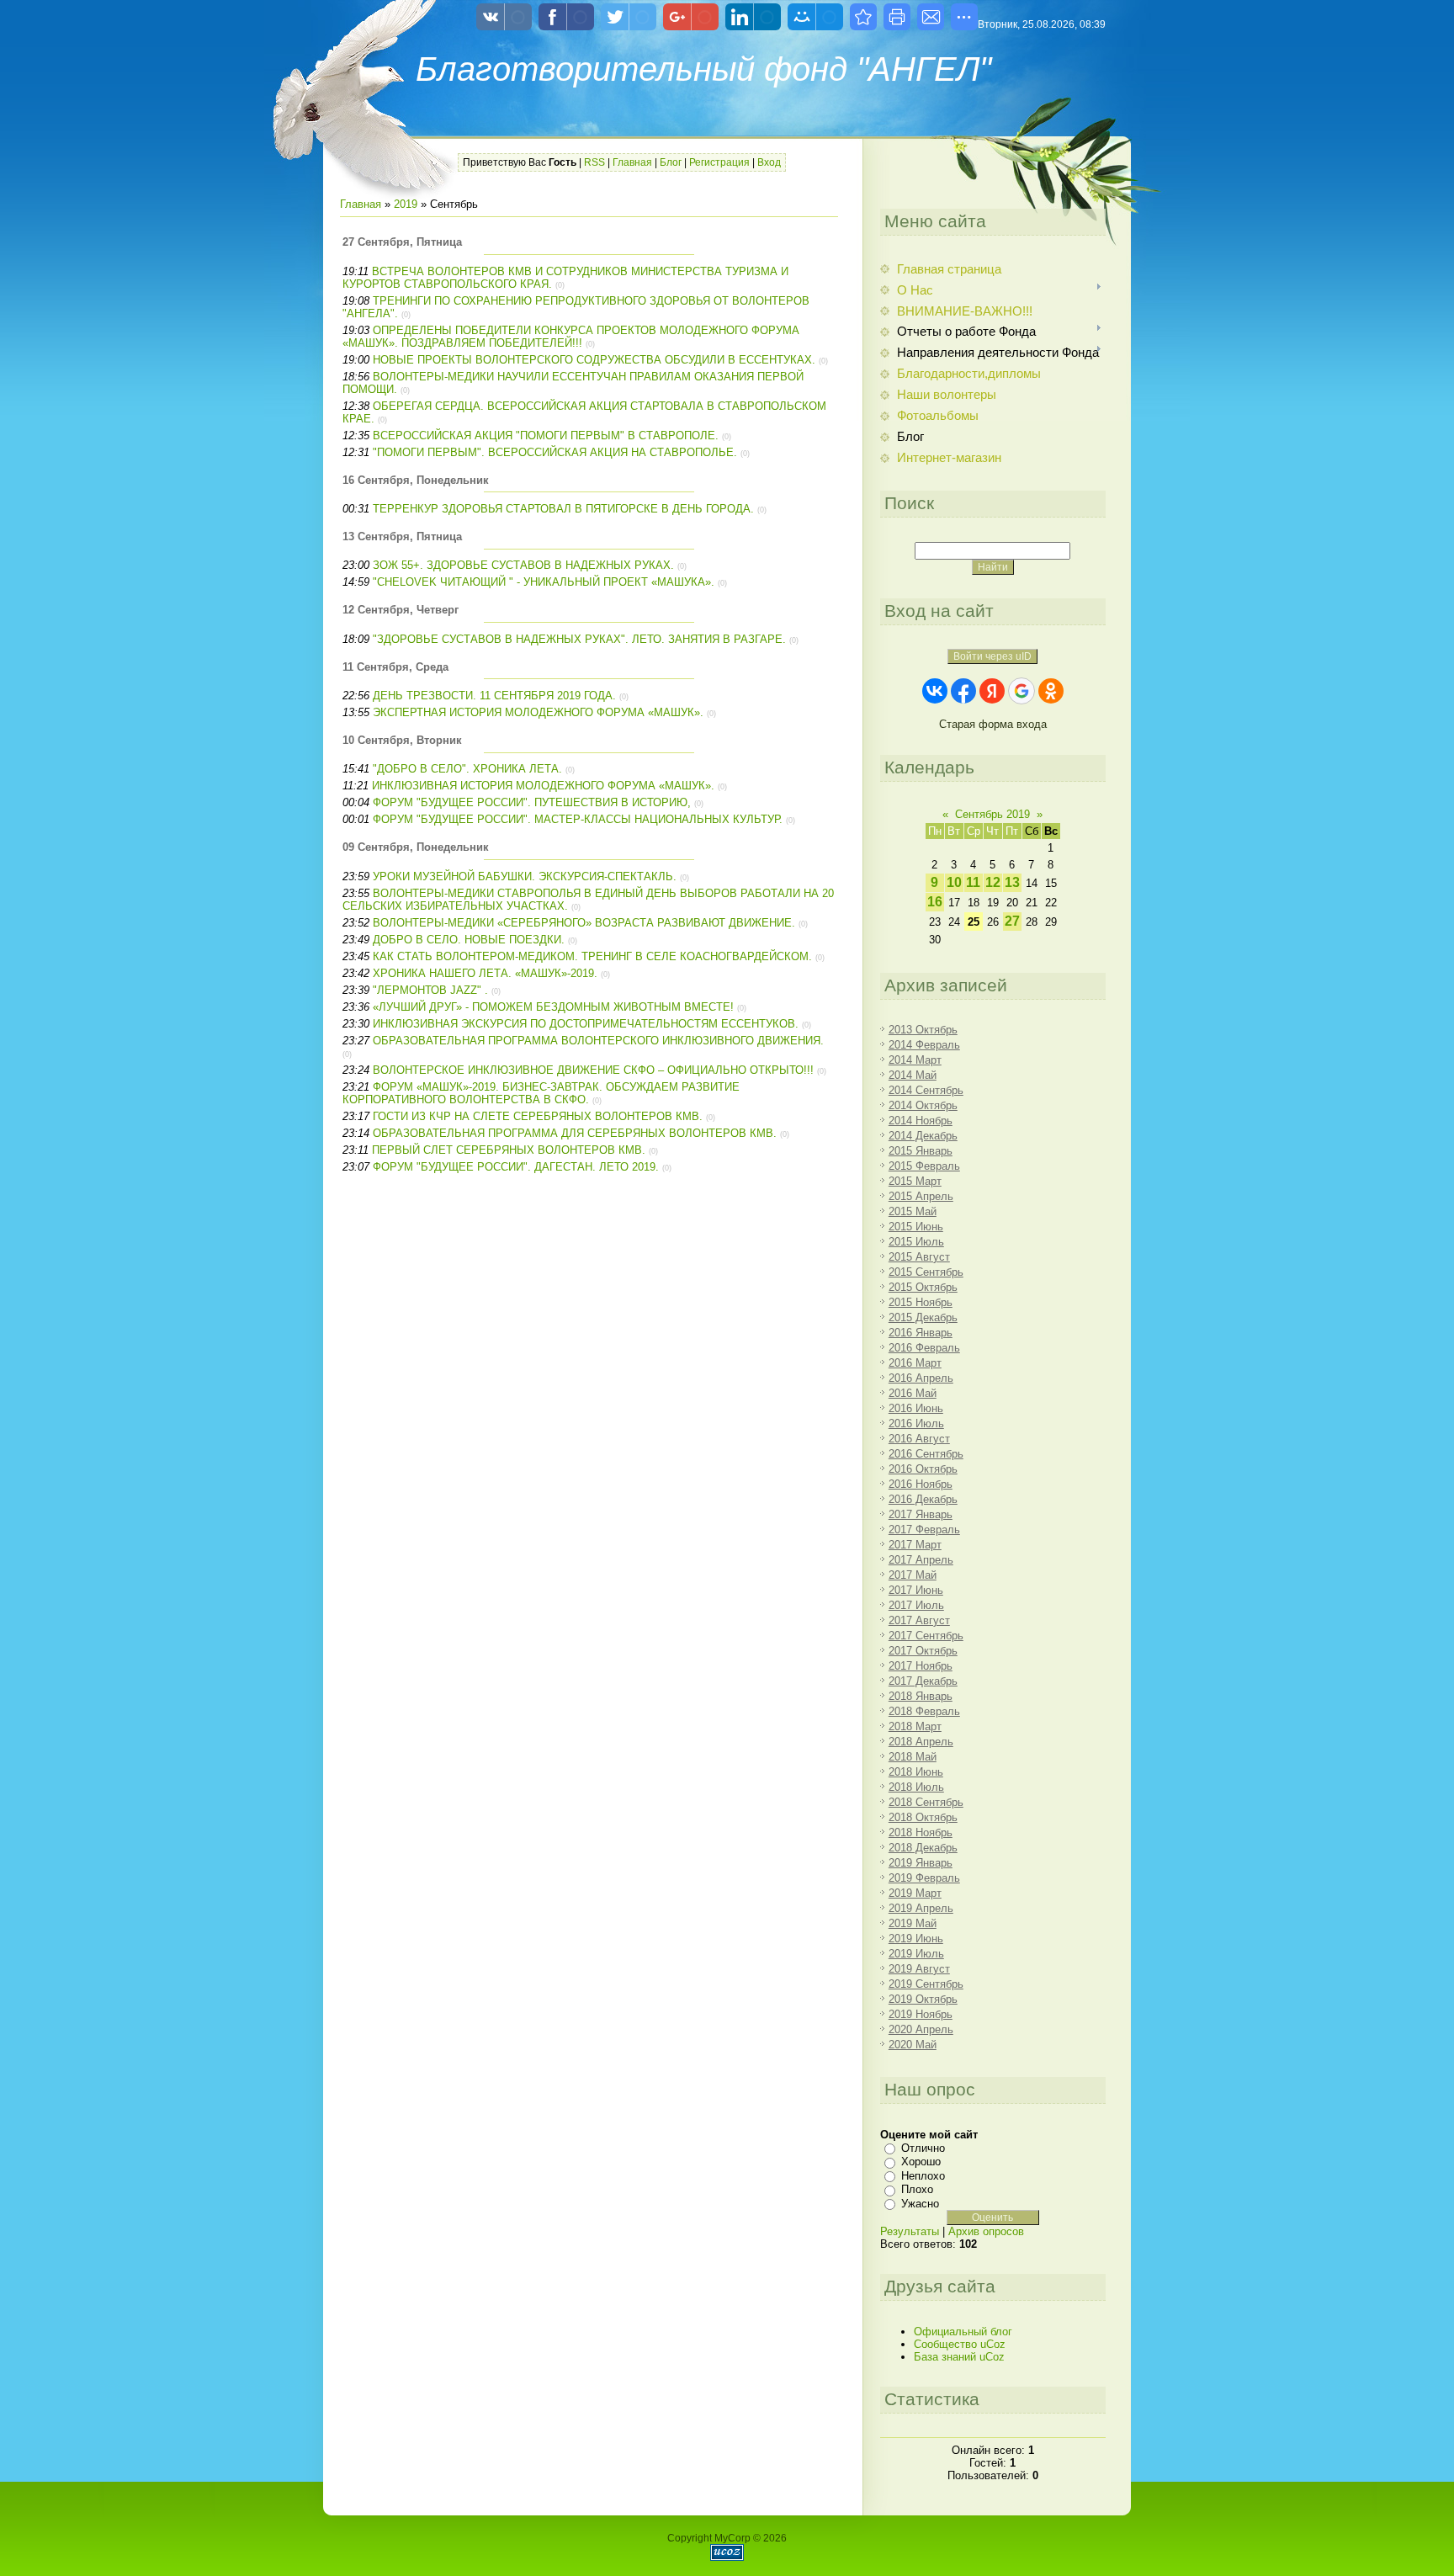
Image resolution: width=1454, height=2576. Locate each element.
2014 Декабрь (923, 1136)
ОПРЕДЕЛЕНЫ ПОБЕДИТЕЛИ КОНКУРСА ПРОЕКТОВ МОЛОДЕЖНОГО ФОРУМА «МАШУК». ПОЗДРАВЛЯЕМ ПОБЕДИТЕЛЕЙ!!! (571, 337)
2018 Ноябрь (921, 1832)
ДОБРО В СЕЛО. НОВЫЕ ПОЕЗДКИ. (469, 940)
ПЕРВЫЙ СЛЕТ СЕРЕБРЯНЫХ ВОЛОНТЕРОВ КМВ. (509, 1150)
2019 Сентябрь (926, 1984)
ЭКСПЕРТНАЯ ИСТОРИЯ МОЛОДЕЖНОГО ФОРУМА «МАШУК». (538, 712)
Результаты (910, 2231)
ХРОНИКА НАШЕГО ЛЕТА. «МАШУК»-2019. (485, 973)
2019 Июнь (916, 1939)
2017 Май (913, 1575)
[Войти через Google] (1022, 691)
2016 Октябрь (923, 1469)
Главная (632, 162)
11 (973, 882)
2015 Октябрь (923, 1287)
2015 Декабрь (923, 1317)
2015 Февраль (924, 1166)
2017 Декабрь (923, 1681)
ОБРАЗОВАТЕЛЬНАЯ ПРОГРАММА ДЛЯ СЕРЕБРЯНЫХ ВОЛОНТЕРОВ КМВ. (575, 1133)
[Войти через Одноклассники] (1051, 691)
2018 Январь (921, 1696)
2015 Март (915, 1181)
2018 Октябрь (923, 1817)
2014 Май (913, 1075)
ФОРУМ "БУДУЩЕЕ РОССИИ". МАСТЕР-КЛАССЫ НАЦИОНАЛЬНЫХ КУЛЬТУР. (578, 819)
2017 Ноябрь (921, 1666)
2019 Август (919, 1969)
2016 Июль (916, 1423)
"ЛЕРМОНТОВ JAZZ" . (430, 990)
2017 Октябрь (923, 1651)
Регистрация (719, 162)
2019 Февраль (924, 1878)
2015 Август (919, 1257)
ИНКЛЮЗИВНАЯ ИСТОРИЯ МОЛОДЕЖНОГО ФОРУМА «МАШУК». (543, 786)
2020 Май (913, 2045)
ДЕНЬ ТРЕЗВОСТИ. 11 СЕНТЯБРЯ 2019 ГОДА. (494, 696)
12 (993, 882)
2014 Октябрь (923, 1105)
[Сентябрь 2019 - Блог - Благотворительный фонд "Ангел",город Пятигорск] (863, 17)
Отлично (923, 2148)
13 (1012, 882)
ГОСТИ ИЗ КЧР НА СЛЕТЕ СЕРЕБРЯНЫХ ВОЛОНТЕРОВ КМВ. (538, 1116)
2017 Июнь (916, 1590)
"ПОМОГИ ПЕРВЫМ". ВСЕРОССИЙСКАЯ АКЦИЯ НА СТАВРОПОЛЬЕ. (555, 452)
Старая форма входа (993, 724)
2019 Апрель (921, 1908)
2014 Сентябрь (926, 1090)
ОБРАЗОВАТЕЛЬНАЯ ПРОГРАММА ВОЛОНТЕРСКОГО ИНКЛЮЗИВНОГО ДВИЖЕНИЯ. (598, 1041)
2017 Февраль (924, 1530)
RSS (594, 162)
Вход (769, 162)
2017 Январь (921, 1514)
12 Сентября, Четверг (401, 610)
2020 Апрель (921, 2029)
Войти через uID (992, 656)
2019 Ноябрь (921, 2014)
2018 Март (915, 1726)
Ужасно (920, 2204)
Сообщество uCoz (960, 2344)
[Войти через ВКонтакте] (935, 691)
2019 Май (913, 1923)
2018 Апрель (921, 1742)
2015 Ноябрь (921, 1302)
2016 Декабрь (923, 1499)
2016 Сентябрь (926, 1454)
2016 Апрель (921, 1378)
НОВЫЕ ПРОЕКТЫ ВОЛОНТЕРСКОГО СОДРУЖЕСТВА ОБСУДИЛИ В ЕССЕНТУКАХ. (594, 360)
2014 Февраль (924, 1045)
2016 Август (919, 1439)
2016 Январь (921, 1333)
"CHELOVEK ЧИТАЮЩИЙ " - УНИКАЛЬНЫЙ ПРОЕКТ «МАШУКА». (544, 582)
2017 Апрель (921, 1560)
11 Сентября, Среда (395, 667)
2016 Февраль (924, 1348)
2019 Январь (921, 1863)
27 (1012, 921)
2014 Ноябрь (921, 1121)
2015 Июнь (916, 1227)
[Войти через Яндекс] (992, 691)
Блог (671, 162)
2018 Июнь (916, 1772)
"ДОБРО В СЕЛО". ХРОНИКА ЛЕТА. (467, 769)
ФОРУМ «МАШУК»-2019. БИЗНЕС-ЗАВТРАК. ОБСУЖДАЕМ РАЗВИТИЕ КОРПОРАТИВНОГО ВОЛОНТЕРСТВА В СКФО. (541, 1093)
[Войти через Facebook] (963, 691)
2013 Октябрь (923, 1030)
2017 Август (919, 1620)
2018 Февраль (924, 1711)
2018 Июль (916, 1787)
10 (954, 882)
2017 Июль (916, 1605)
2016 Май (913, 1393)
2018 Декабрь (923, 1848)
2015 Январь (921, 1151)
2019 (406, 204)
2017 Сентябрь (926, 1636)
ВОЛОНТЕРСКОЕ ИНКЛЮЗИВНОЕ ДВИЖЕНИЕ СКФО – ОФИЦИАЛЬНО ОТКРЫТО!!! (593, 1070)
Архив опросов (986, 2231)
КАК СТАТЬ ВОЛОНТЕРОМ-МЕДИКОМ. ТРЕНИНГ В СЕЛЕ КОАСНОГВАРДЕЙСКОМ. (592, 956)
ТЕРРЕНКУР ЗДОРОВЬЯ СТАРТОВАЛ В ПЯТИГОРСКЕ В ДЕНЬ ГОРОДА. (563, 509)
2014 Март (915, 1060)
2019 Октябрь (923, 1999)
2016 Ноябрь (921, 1484)
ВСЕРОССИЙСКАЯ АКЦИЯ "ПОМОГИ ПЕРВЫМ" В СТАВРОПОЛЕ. (547, 436)
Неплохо (923, 2176)
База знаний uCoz (959, 2357)
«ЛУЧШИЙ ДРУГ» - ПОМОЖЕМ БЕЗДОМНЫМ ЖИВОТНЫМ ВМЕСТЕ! (553, 1007)
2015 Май (913, 1211)
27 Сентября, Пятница (402, 242)
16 (935, 902)
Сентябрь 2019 (992, 814)
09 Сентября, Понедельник (416, 847)
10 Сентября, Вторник (402, 740)
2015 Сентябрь (926, 1272)
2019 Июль (916, 1954)
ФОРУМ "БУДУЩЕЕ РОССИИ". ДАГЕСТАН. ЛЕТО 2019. (516, 1167)
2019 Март (915, 1893)
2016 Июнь (916, 1408)
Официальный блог (963, 2332)
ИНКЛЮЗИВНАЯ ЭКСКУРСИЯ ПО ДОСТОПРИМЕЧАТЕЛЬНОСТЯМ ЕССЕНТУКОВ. (586, 1024)
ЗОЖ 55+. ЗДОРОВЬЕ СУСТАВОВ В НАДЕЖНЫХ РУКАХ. (523, 565)
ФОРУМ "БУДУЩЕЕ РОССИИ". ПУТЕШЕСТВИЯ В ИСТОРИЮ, (532, 802)
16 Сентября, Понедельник (416, 480)
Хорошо (921, 2162)
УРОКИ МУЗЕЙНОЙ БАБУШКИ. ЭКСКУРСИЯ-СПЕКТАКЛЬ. (525, 876)
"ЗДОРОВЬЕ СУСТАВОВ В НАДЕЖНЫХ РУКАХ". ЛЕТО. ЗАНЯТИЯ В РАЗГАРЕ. (579, 639)
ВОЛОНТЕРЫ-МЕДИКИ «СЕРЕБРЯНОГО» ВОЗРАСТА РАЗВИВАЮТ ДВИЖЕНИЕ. (584, 923)
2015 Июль (916, 1242)
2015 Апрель (921, 1196)
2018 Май (913, 1757)
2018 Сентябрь (926, 1802)
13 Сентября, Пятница (402, 536)
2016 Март (915, 1363)
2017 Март (915, 1545)
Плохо (917, 2189)
